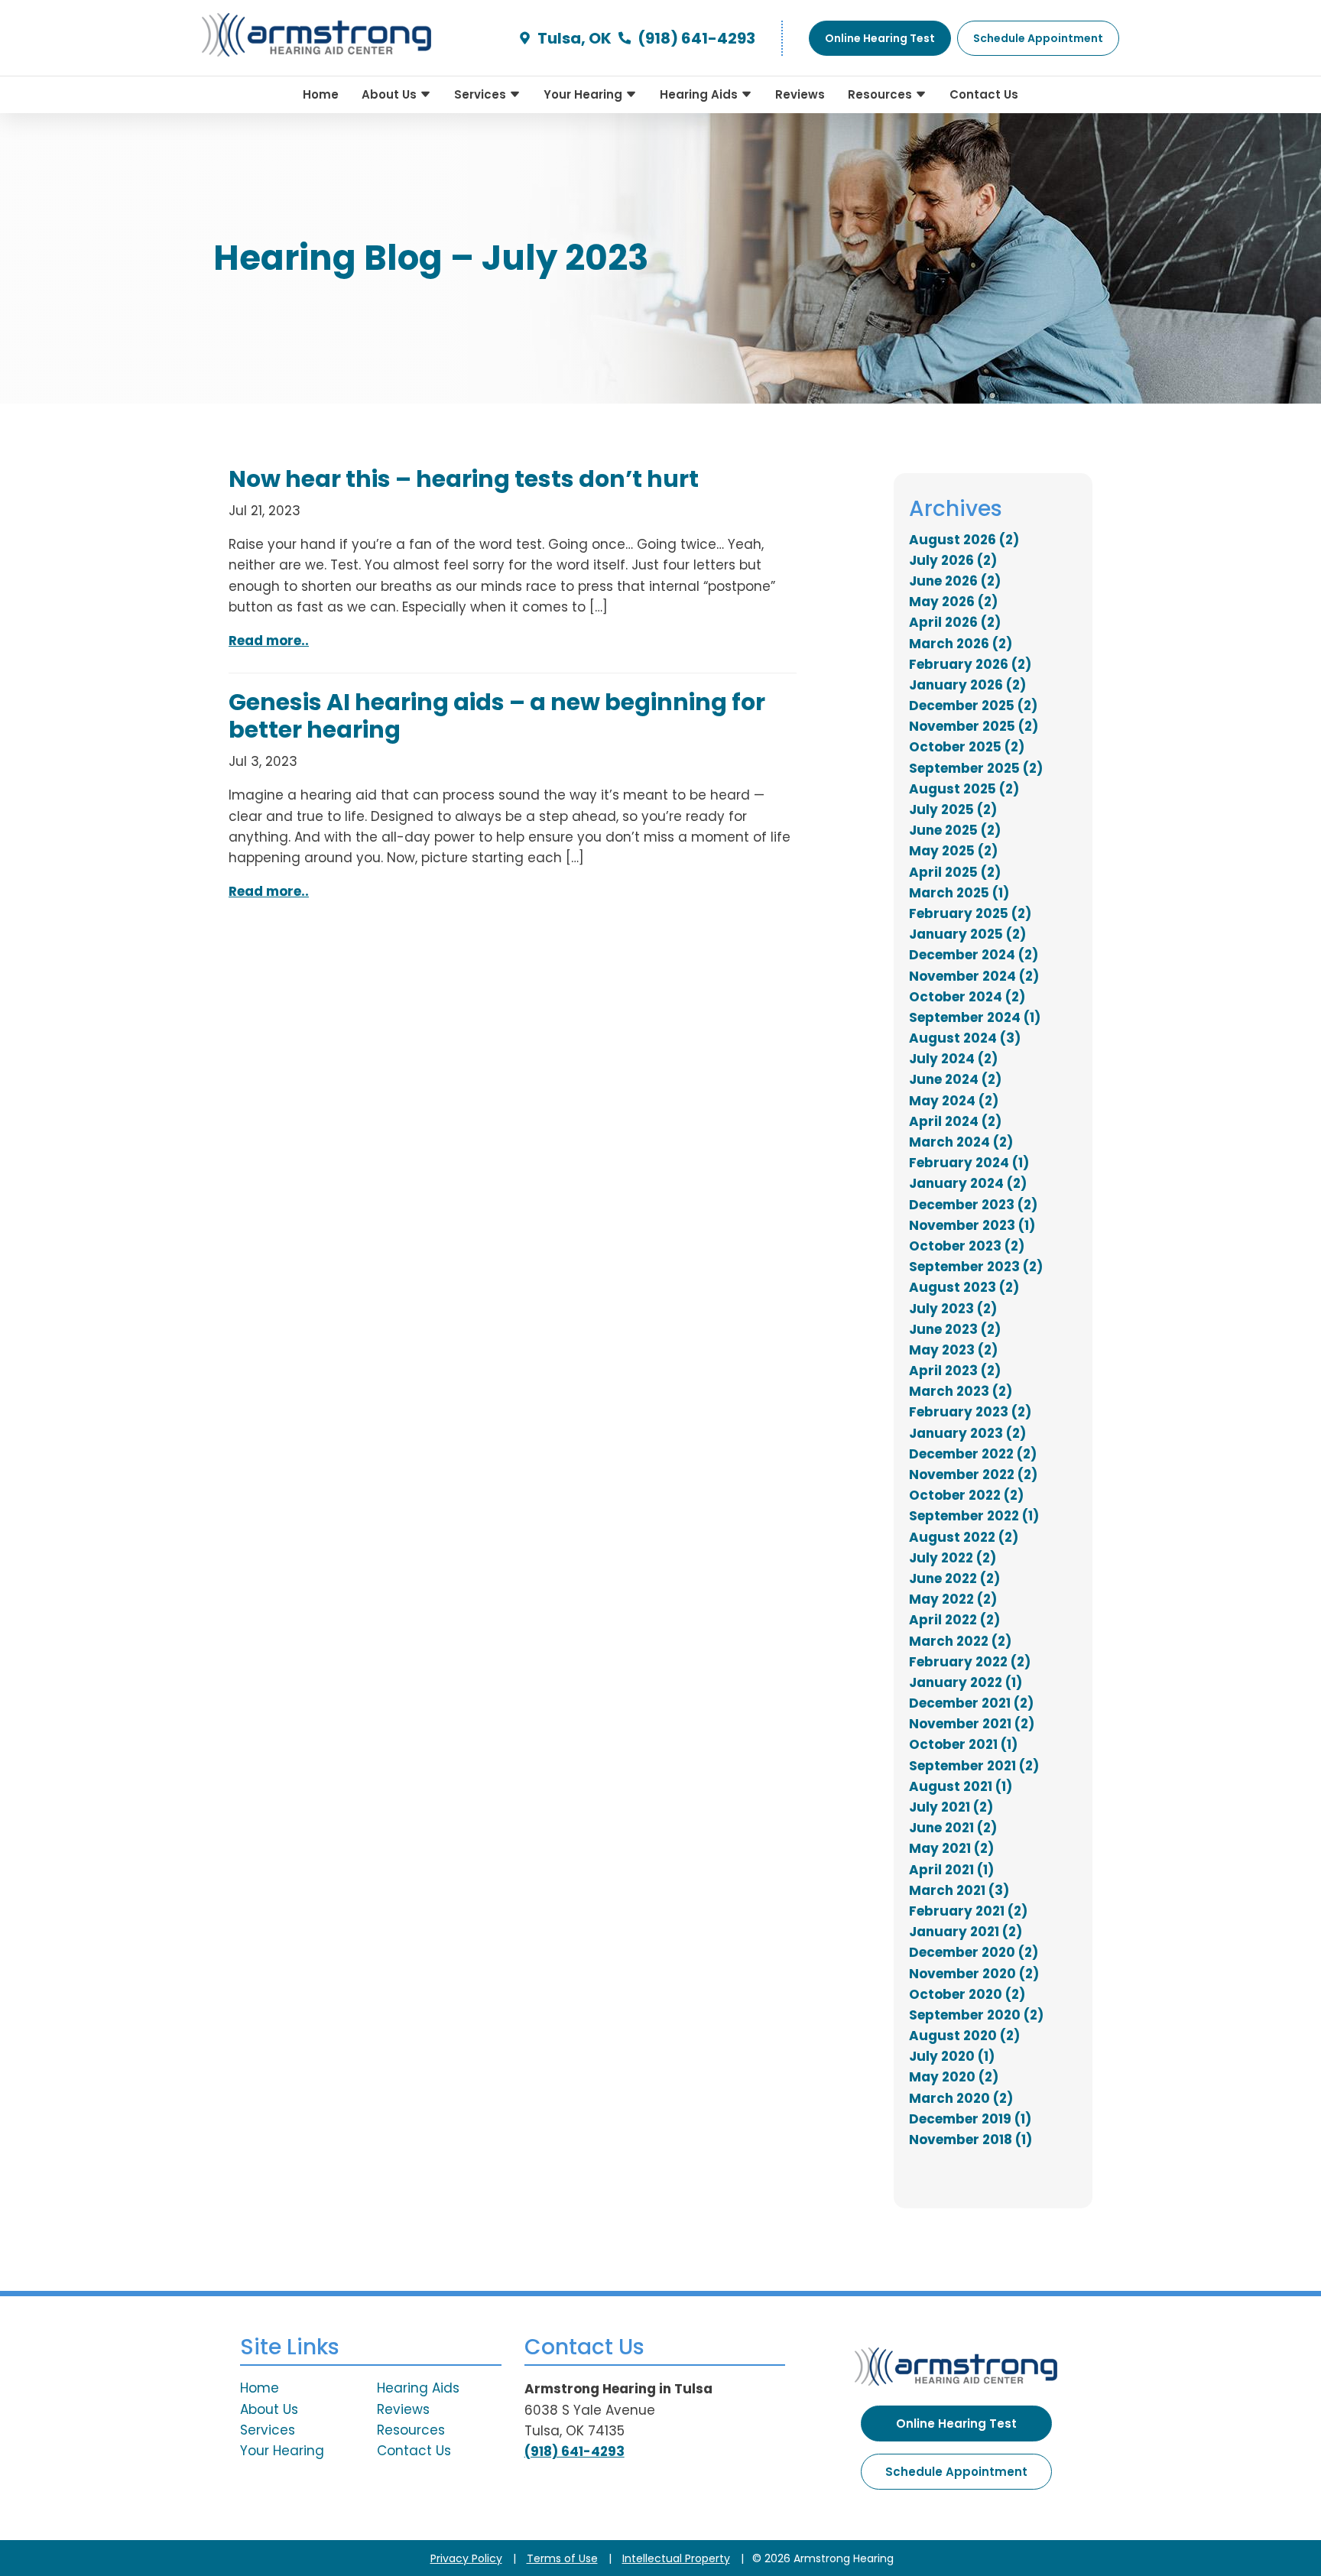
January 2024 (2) (968, 1183)
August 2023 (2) (964, 1287)
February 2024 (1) (969, 1163)
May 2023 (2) (953, 1350)
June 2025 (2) (955, 830)
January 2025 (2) (967, 934)
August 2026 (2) (964, 540)
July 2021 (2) (951, 1807)
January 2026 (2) (967, 685)
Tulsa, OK (573, 38)
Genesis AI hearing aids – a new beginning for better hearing (497, 716)
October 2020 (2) (967, 1994)
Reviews (800, 94)
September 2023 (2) (976, 1267)
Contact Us (984, 94)
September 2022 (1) (974, 1516)
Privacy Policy (466, 2558)
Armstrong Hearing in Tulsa (618, 2389)
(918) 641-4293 (695, 38)
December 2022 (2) (973, 1454)
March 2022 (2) (960, 1641)
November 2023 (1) (972, 1225)
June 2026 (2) (955, 581)
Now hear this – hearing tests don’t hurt (464, 479)
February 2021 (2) (968, 1911)
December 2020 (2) (974, 1952)
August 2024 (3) (965, 1038)
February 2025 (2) (970, 913)
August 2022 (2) (964, 1537)
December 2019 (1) (970, 2119)
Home (321, 94)
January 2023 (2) (967, 1433)
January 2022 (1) (966, 1682)
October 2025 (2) (967, 747)
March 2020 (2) (961, 2098)
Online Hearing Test (956, 2424)
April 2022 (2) (954, 1620)
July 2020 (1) (952, 2056)
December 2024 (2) (974, 955)
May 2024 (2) (954, 1101)
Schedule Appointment (956, 2472)
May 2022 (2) (953, 1599)
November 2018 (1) (970, 2140)
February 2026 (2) (970, 664)
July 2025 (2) (953, 809)
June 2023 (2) (955, 1329)
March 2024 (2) (961, 1142)
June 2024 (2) (955, 1079)
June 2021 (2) (953, 1828)
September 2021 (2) (974, 1766)
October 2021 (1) (963, 1744)
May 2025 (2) (953, 851)
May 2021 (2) (951, 1848)
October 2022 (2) (966, 1495)
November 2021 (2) (972, 1724)
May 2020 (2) (954, 2077)
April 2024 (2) (955, 1121)
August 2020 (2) (964, 2036)
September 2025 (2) (976, 768)
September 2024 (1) (975, 1017)
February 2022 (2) (970, 1662)
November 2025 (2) (974, 726)
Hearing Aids (700, 94)
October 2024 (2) (967, 997)
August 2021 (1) (961, 1786)
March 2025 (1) (959, 893)
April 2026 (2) (955, 622)
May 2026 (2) (953, 602)
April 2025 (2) (955, 872)
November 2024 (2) (974, 976)
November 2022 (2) (973, 1475)
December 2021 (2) (971, 1703)
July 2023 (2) (953, 1309)
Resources (881, 94)
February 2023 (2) (970, 1412)
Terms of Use (562, 2558)
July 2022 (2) (953, 1558)
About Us (391, 94)
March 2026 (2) (961, 644)
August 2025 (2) (964, 789)
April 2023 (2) (955, 1371)
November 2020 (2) (974, 1974)
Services (482, 94)
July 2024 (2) (953, 1059)
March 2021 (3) (959, 1890)
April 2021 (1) (951, 1870)
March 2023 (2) (961, 1391)
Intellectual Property (676, 2558)
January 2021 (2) (966, 1932)
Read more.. (269, 641)
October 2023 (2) (967, 1246)
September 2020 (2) (976, 2015)
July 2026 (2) (953, 560)
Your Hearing (584, 94)
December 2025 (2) (973, 706)
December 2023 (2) (973, 1205)
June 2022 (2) (954, 1578)
